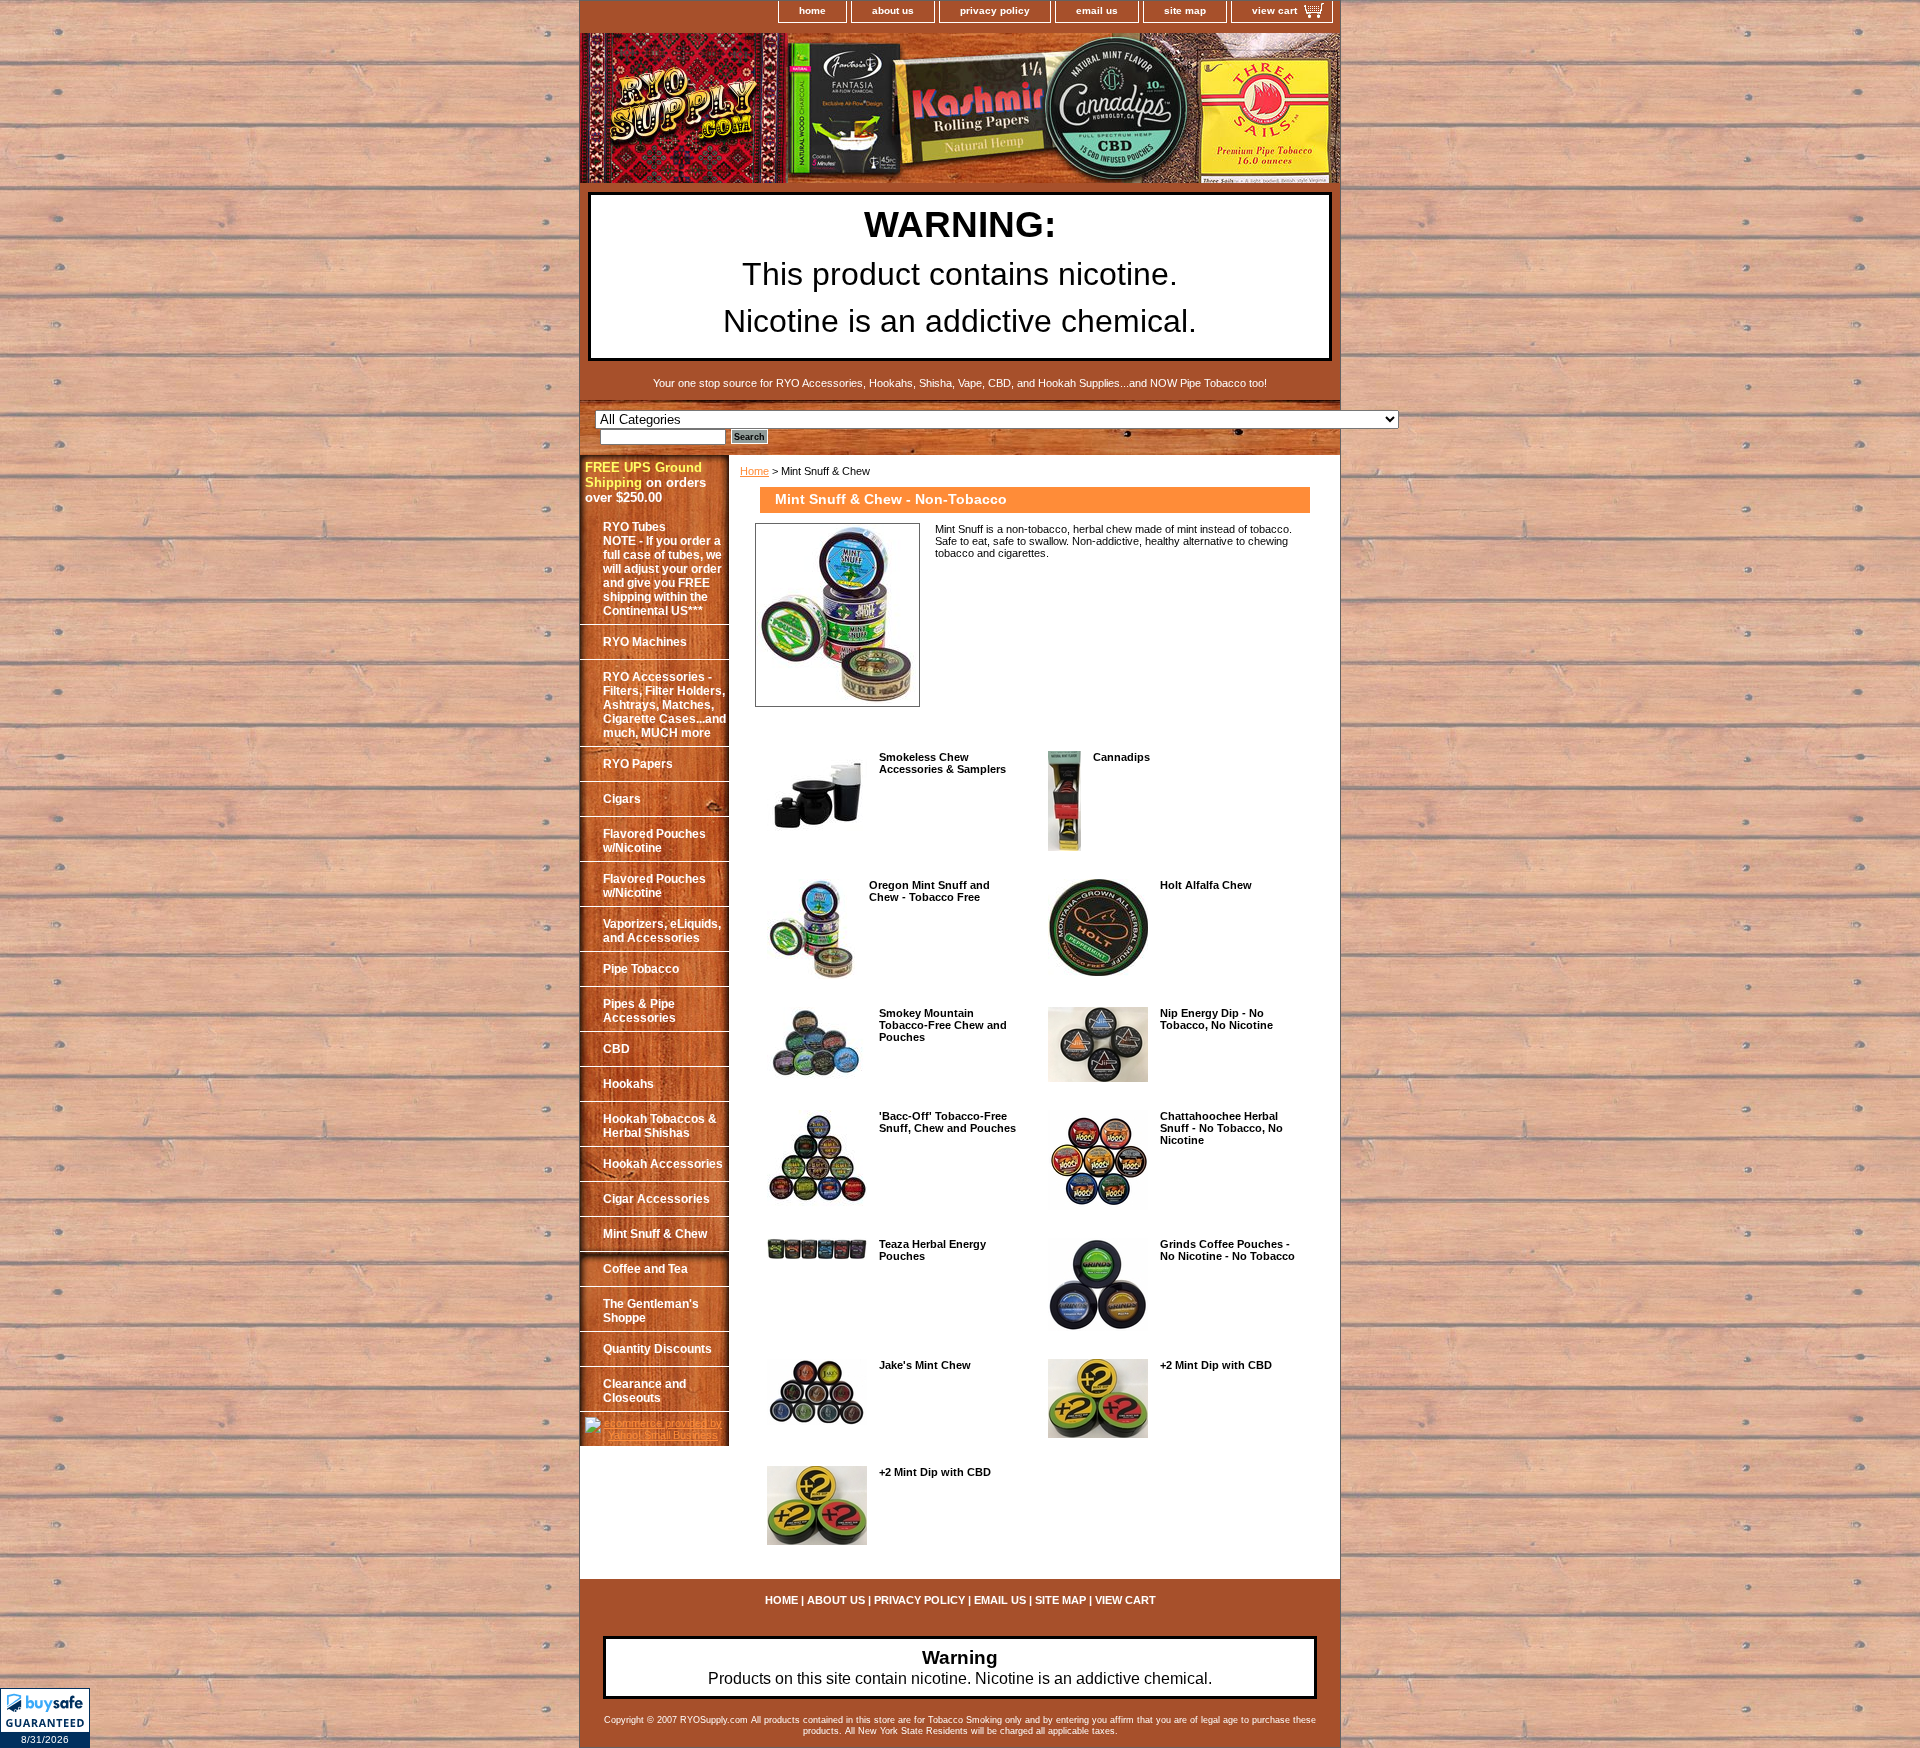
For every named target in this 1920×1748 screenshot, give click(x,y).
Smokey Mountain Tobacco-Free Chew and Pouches (943, 1025)
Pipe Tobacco (641, 969)
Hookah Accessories (663, 1164)
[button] (45, 1718)
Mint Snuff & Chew (655, 1234)
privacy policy (995, 10)
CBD (616, 1049)
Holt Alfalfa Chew (1206, 885)
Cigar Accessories (656, 1199)
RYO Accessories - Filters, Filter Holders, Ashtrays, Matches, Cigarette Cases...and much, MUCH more (664, 705)
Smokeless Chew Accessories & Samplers (942, 763)
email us (1097, 10)
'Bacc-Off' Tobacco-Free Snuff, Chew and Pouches (947, 1122)
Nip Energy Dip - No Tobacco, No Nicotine (1216, 1019)
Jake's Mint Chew (925, 1365)
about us (893, 10)
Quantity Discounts (657, 1349)
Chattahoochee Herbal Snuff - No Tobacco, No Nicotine (1221, 1128)
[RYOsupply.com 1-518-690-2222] (830, 111)
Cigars (622, 799)
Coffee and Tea (645, 1269)
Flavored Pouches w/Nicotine (654, 841)
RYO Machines (645, 642)
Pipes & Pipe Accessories (639, 1011)
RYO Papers (638, 764)
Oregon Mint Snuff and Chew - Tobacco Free (929, 891)
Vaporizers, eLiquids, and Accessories (662, 931)
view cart (1274, 10)
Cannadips (1121, 757)
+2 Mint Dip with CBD (1216, 1365)
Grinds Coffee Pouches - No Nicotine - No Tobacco (1227, 1250)
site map (1185, 10)
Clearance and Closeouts (644, 1391)
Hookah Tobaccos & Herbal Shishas (660, 1126)
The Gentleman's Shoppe (651, 1311)
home (812, 10)
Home (754, 471)
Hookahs (628, 1084)
